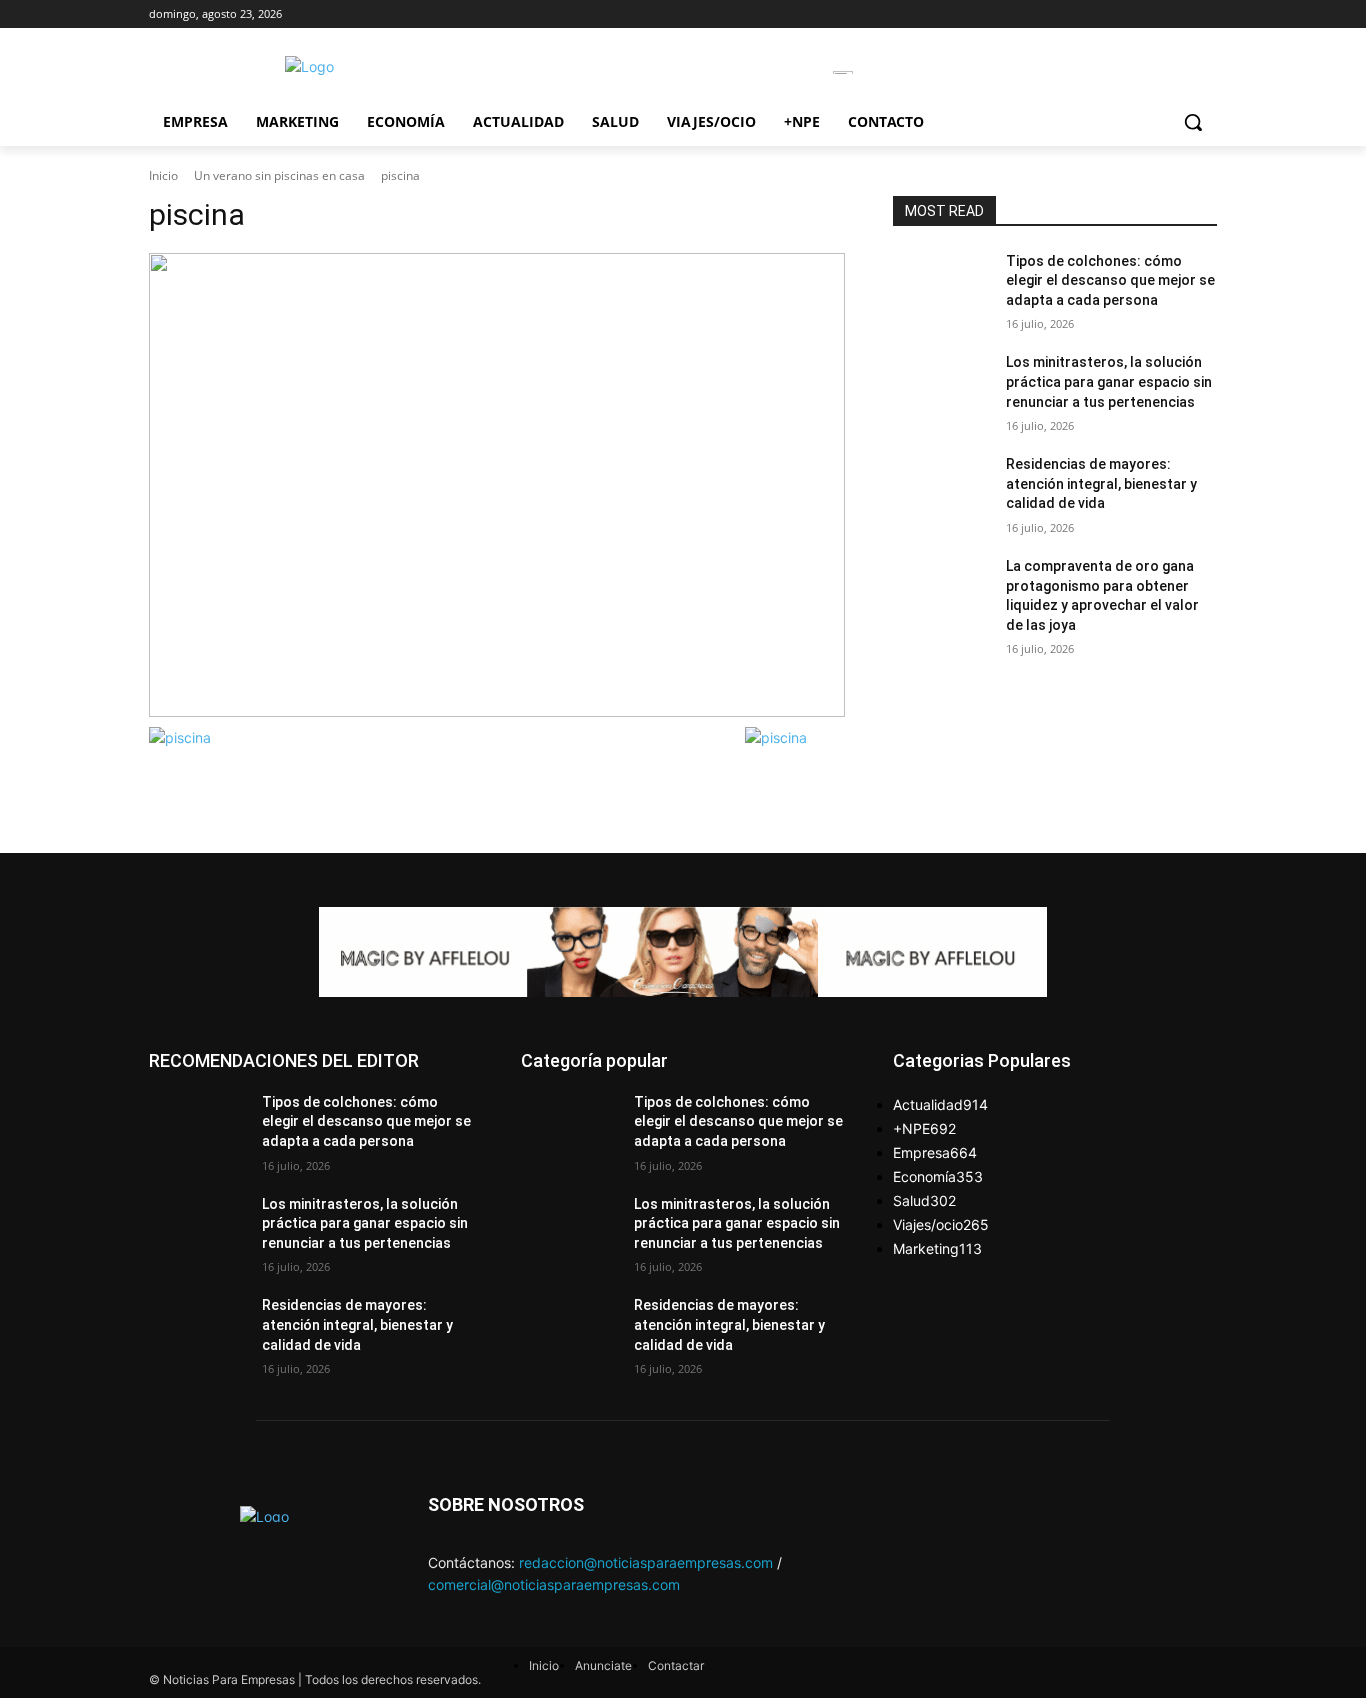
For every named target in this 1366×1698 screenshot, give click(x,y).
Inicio (163, 175)
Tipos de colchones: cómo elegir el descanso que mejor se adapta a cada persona (1110, 280)
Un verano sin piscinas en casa (279, 175)
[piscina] (497, 485)
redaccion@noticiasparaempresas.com (646, 1562)
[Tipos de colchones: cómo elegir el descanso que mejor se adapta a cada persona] (941, 286)
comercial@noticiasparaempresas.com (554, 1584)
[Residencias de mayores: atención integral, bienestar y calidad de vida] (941, 489)
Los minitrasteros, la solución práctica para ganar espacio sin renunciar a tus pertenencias (1109, 381)
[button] (1193, 122)
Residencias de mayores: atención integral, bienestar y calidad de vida (1101, 483)
